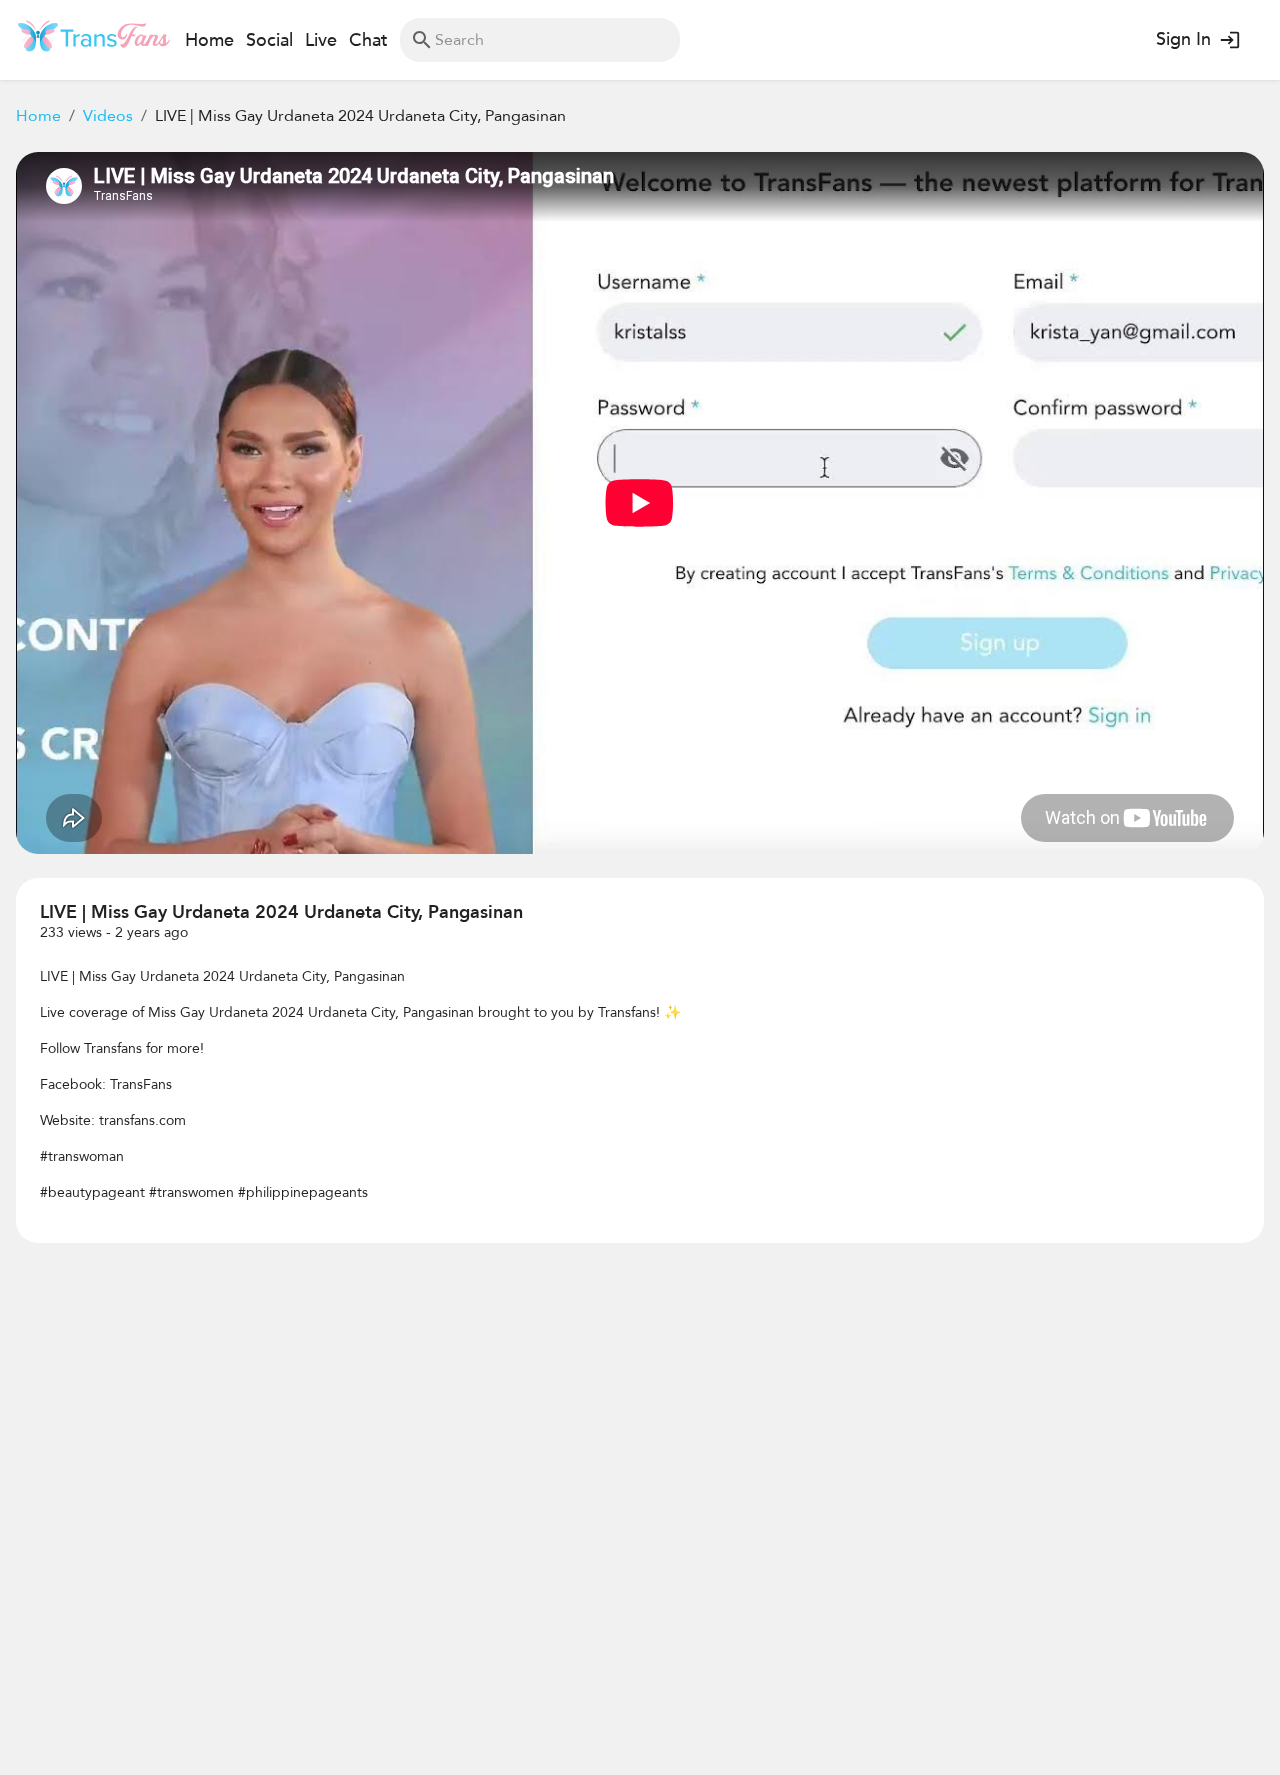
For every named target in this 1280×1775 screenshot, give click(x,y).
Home (38, 116)
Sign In (1183, 39)
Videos (108, 116)
